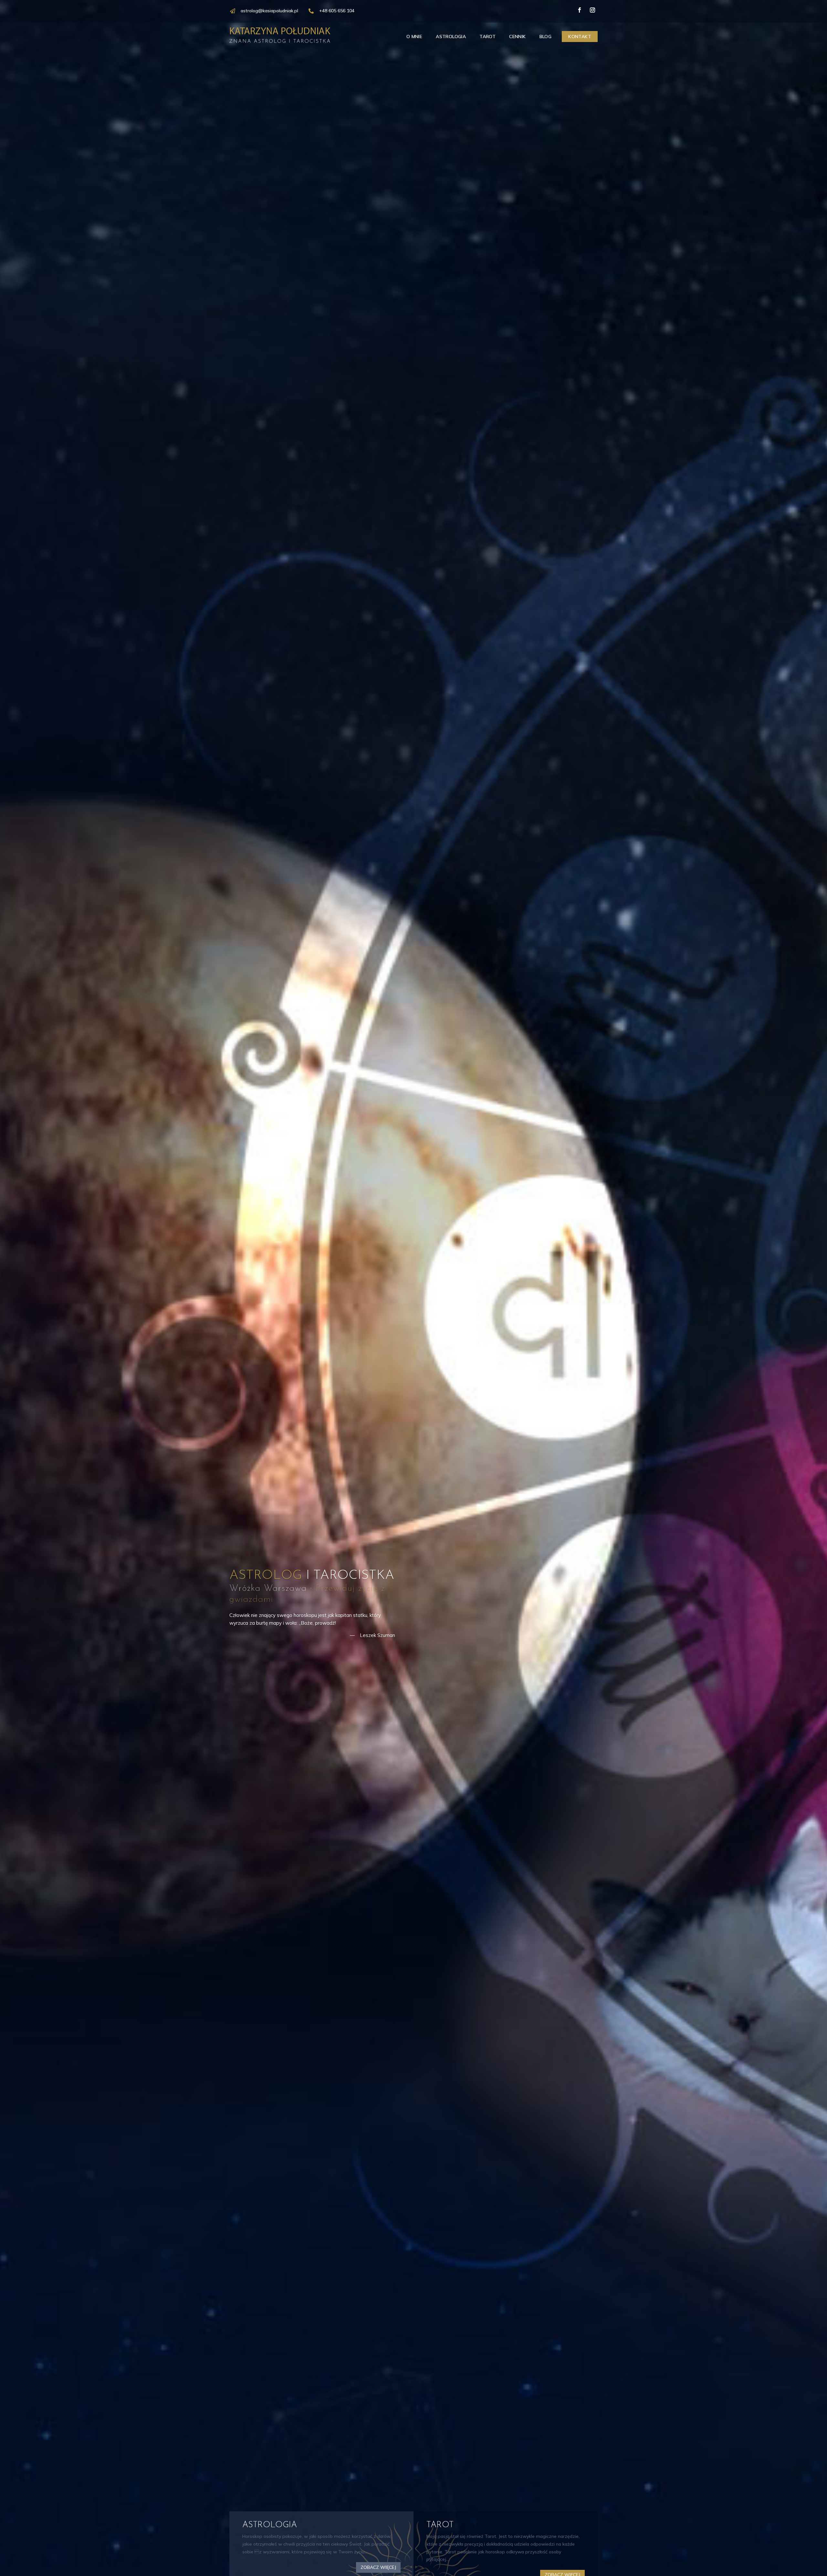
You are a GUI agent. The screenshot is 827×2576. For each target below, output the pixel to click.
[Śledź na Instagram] (592, 10)
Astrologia (451, 37)
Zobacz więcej (378, 2567)
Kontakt (580, 37)
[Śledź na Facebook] (580, 10)
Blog (546, 37)
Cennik (517, 37)
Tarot (487, 37)
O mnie (414, 37)
